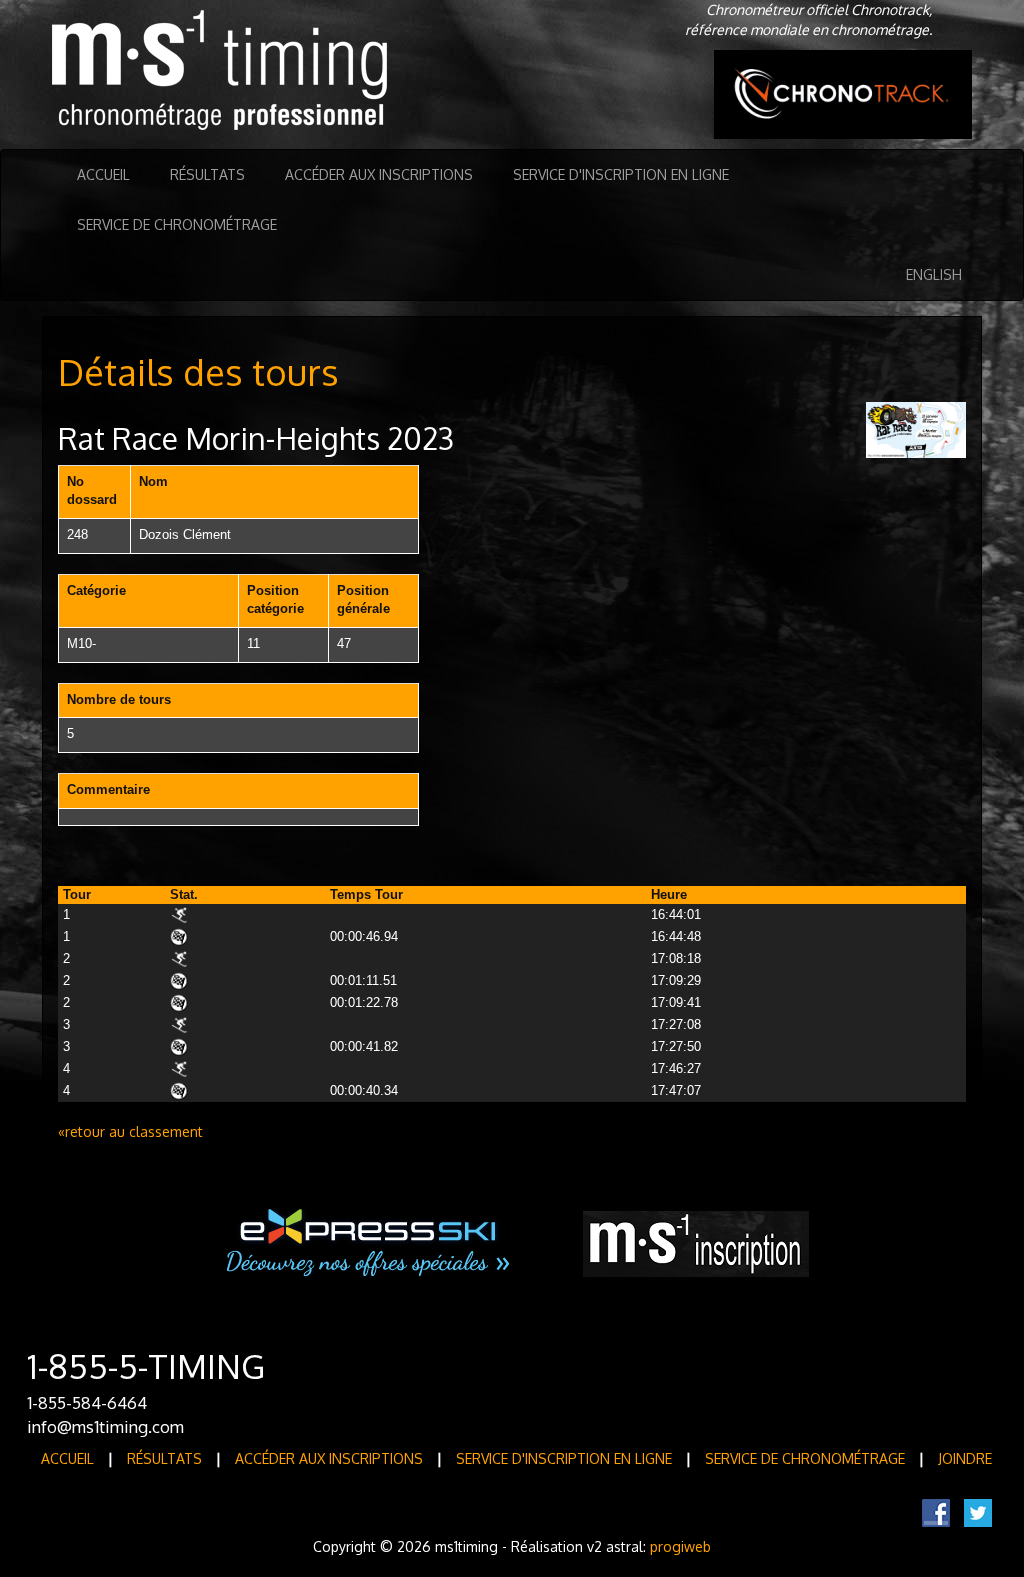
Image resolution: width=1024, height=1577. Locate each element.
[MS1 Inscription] (696, 1244)
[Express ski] (369, 1243)
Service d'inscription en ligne (621, 174)
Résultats (207, 174)
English (934, 274)
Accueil (103, 174)
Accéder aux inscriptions (379, 174)
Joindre (965, 1458)
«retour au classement (130, 1131)
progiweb (680, 1546)
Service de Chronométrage (177, 224)
